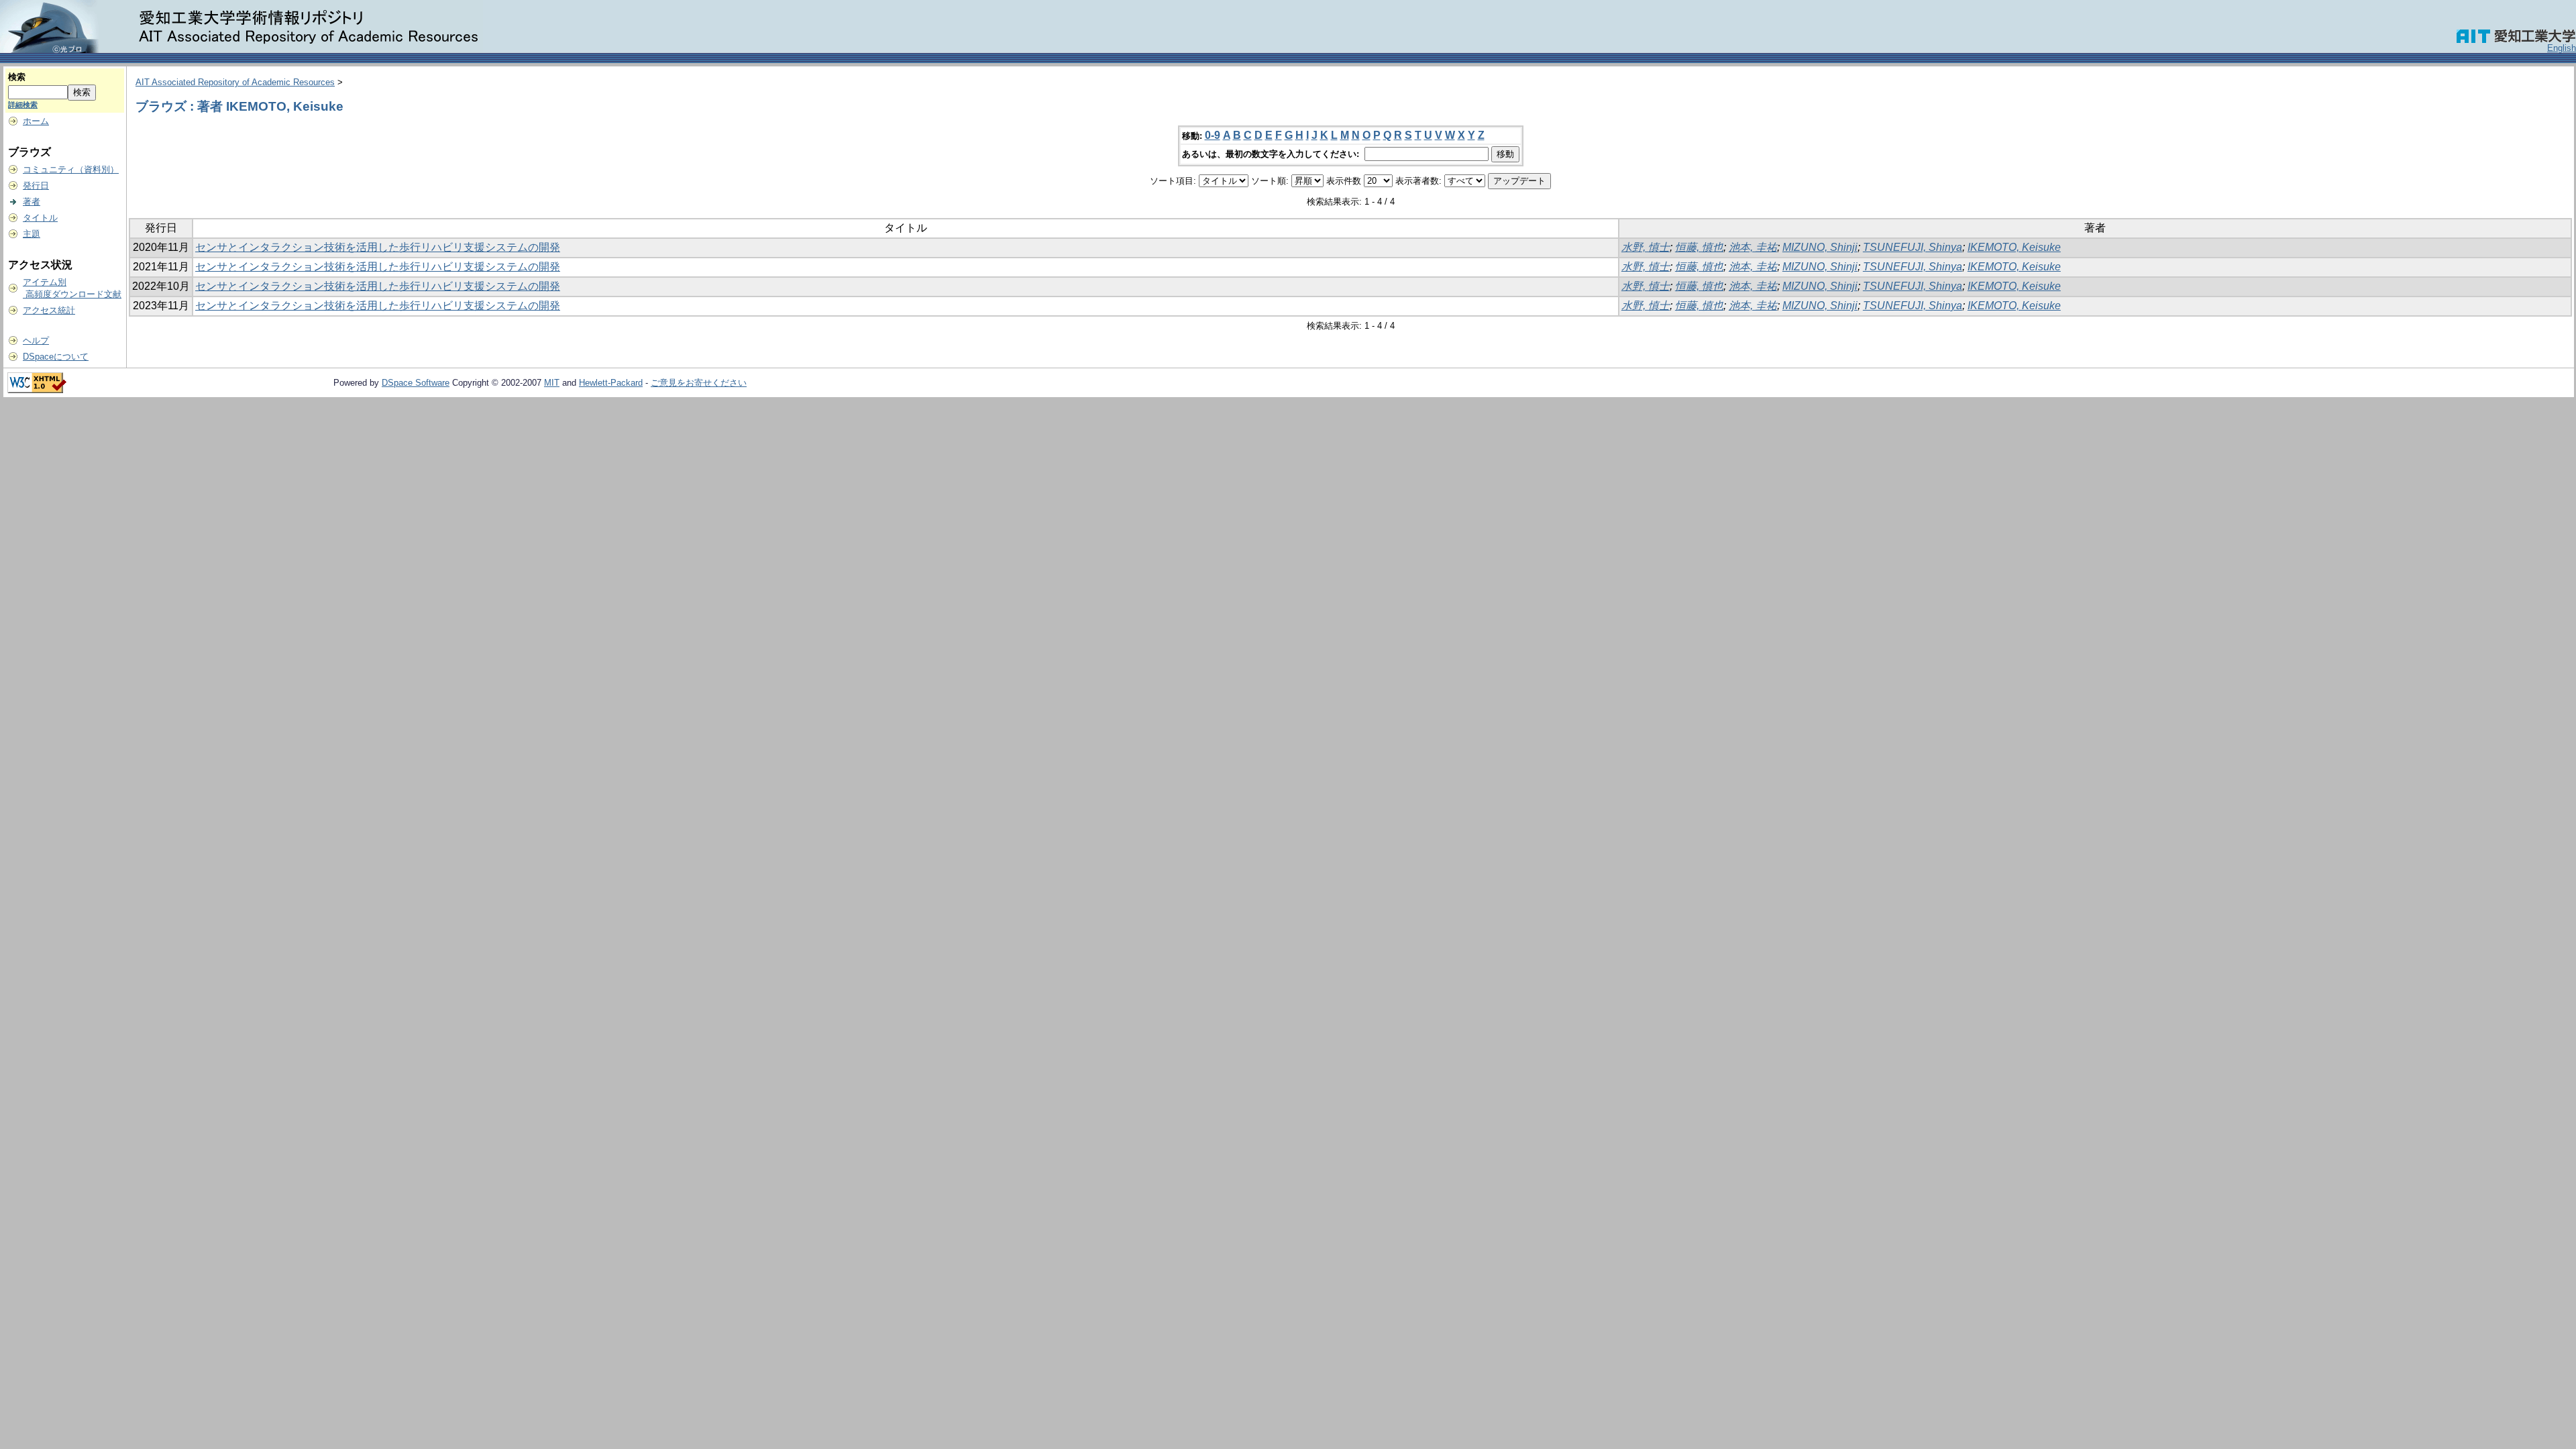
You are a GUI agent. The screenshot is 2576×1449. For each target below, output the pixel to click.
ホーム (36, 121)
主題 (32, 234)
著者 (32, 202)
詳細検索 (23, 105)
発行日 (36, 185)
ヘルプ (36, 340)
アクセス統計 (49, 310)
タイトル (40, 218)
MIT (552, 383)
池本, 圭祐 (1753, 247)
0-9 (1213, 135)
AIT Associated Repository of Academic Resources (235, 82)
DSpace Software (416, 383)
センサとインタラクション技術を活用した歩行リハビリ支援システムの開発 (378, 247)
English (2562, 48)
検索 (17, 77)
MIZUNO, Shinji (1820, 247)
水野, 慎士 (1646, 247)
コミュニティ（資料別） (71, 169)
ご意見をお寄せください (699, 383)
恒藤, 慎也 (1699, 247)
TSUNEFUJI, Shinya (1913, 247)
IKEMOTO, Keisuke (2014, 247)
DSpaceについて (56, 357)
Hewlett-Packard (611, 383)
